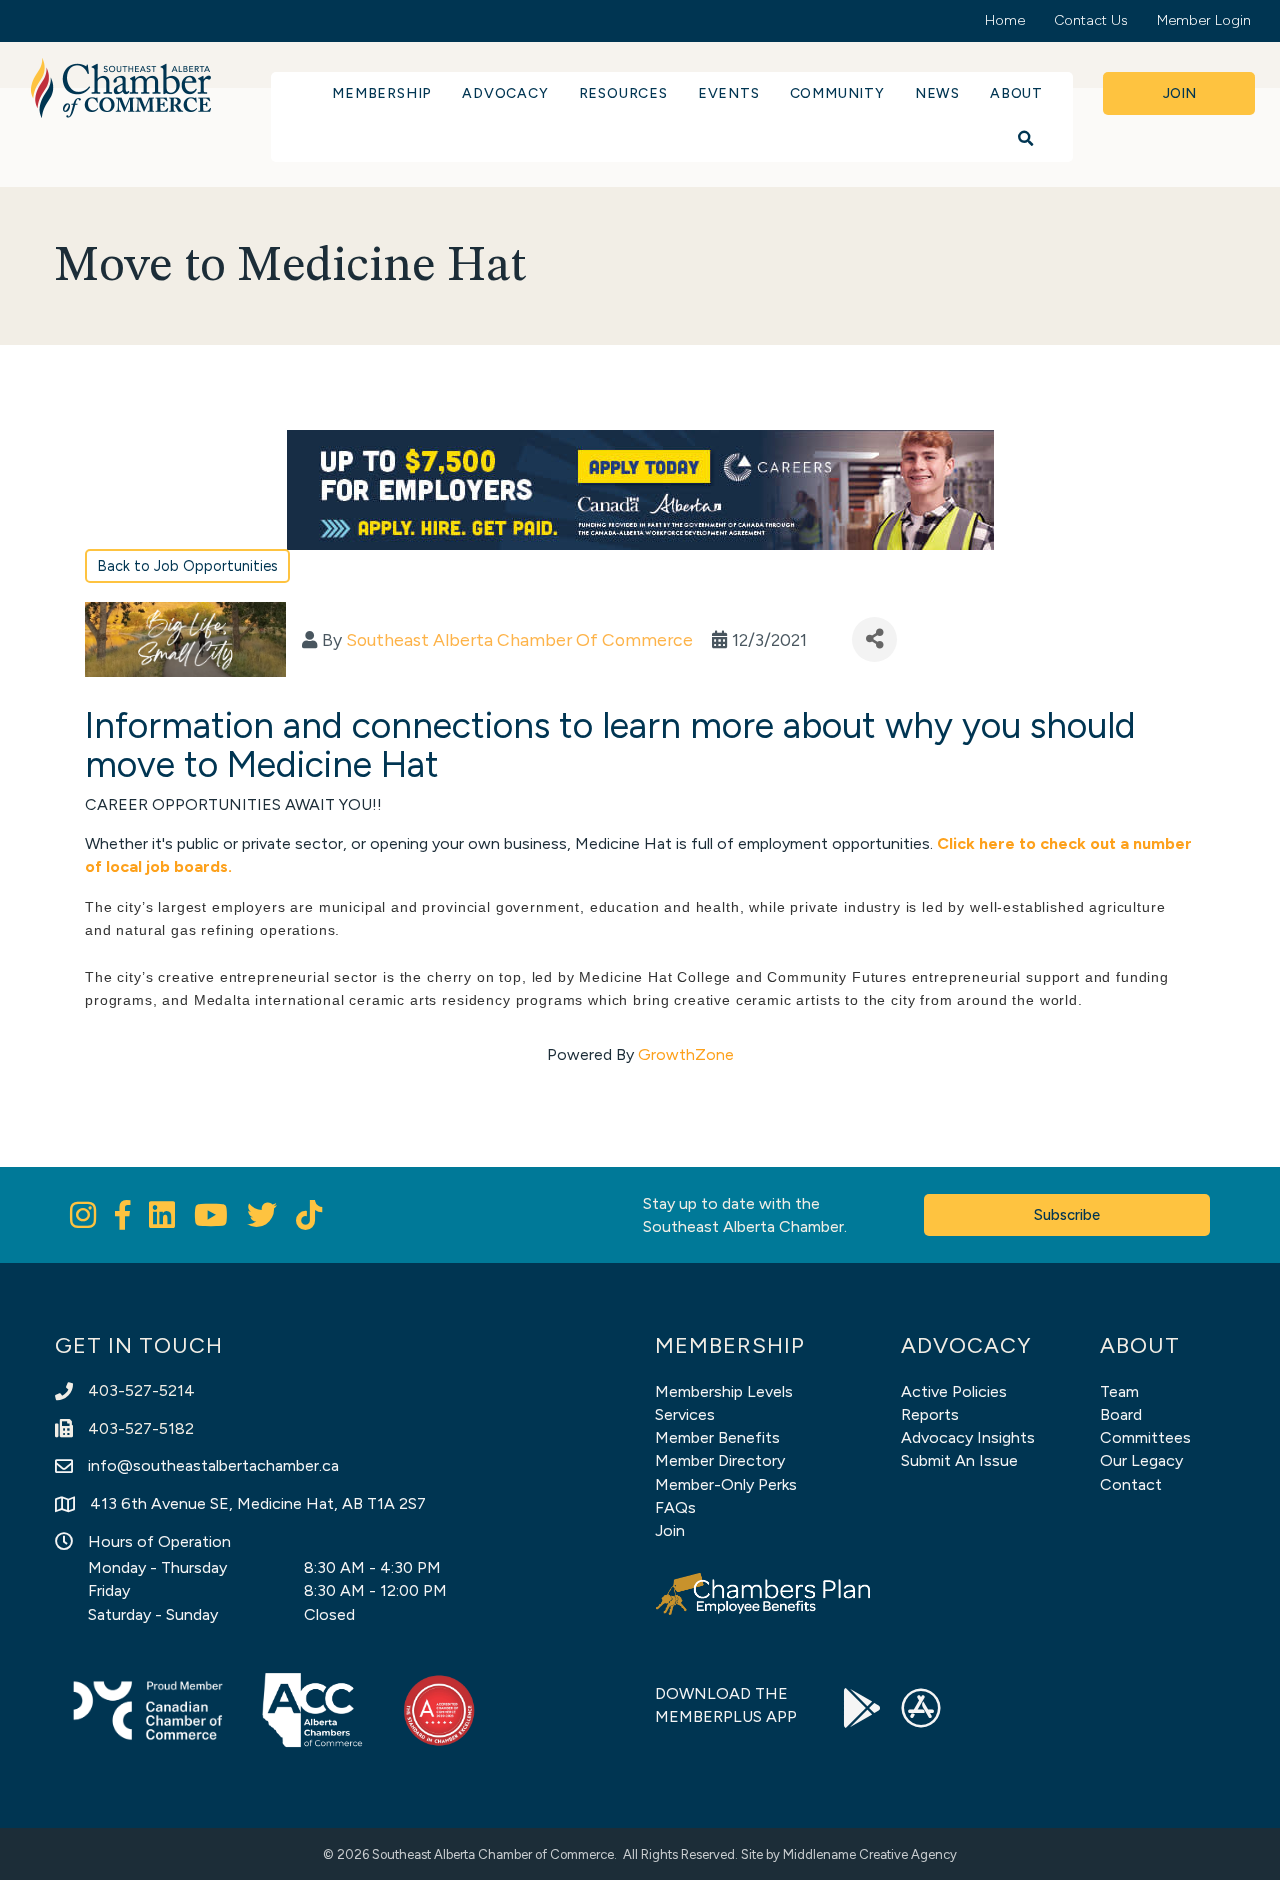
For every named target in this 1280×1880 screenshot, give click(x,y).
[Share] (874, 639)
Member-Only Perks (726, 1484)
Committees (1145, 1437)
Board (1121, 1414)
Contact (1131, 1484)
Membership (382, 93)
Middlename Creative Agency (870, 1854)
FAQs (675, 1507)
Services (685, 1414)
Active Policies (954, 1391)
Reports (930, 1414)
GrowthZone (686, 1054)
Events (729, 93)
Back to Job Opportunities (187, 566)
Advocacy (505, 93)
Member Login (1204, 20)
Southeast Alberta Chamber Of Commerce (519, 639)
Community (837, 93)
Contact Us (1091, 20)
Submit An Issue (959, 1460)
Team (1119, 1391)
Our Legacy (1141, 1460)
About (1016, 93)
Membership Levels (724, 1391)
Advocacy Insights (968, 1437)
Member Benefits (717, 1437)
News (937, 93)
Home (1005, 20)
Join (670, 1530)
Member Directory (720, 1460)
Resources (623, 93)
